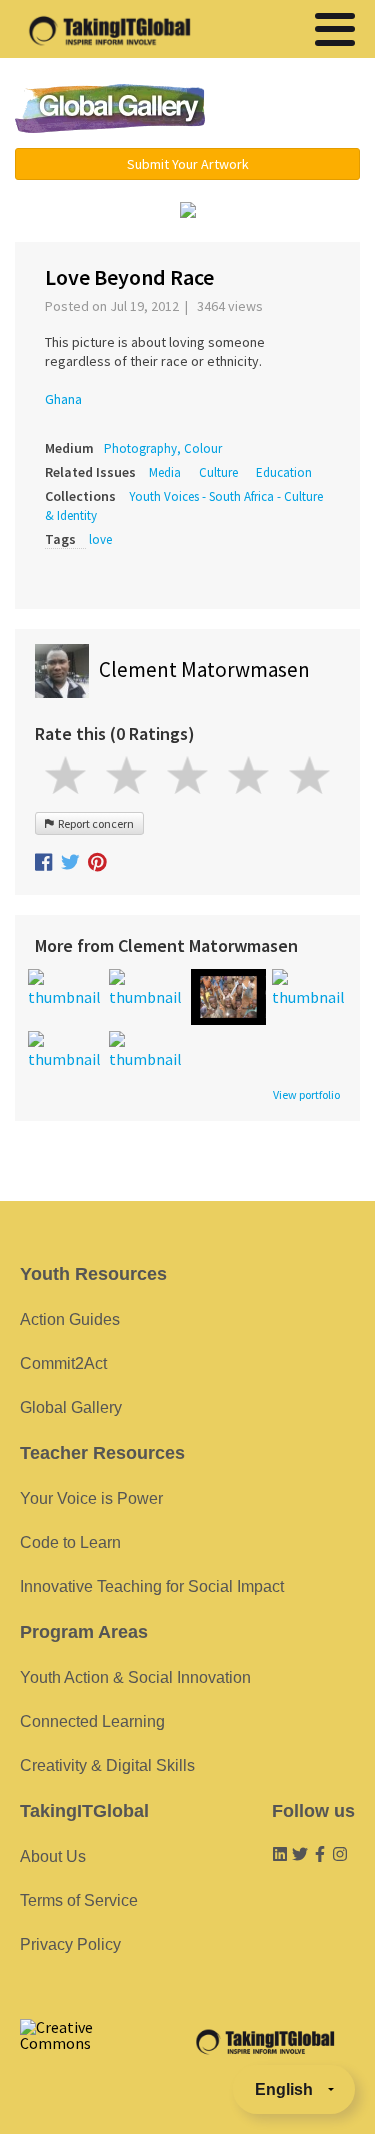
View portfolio (306, 1095)
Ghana (63, 399)
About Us (53, 1856)
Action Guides (70, 1319)
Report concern (94, 823)
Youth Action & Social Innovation (135, 1677)
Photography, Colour (163, 448)
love (100, 539)
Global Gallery (110, 108)
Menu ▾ (294, 110)
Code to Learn (70, 1542)
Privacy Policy (70, 1944)
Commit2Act (63, 1363)
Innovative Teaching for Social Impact (152, 1586)
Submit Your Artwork (188, 164)
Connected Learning (92, 1721)
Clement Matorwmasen (204, 669)
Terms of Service (79, 1900)
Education (284, 472)
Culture (218, 472)
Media (165, 472)
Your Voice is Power (91, 1498)
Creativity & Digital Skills (107, 1765)
